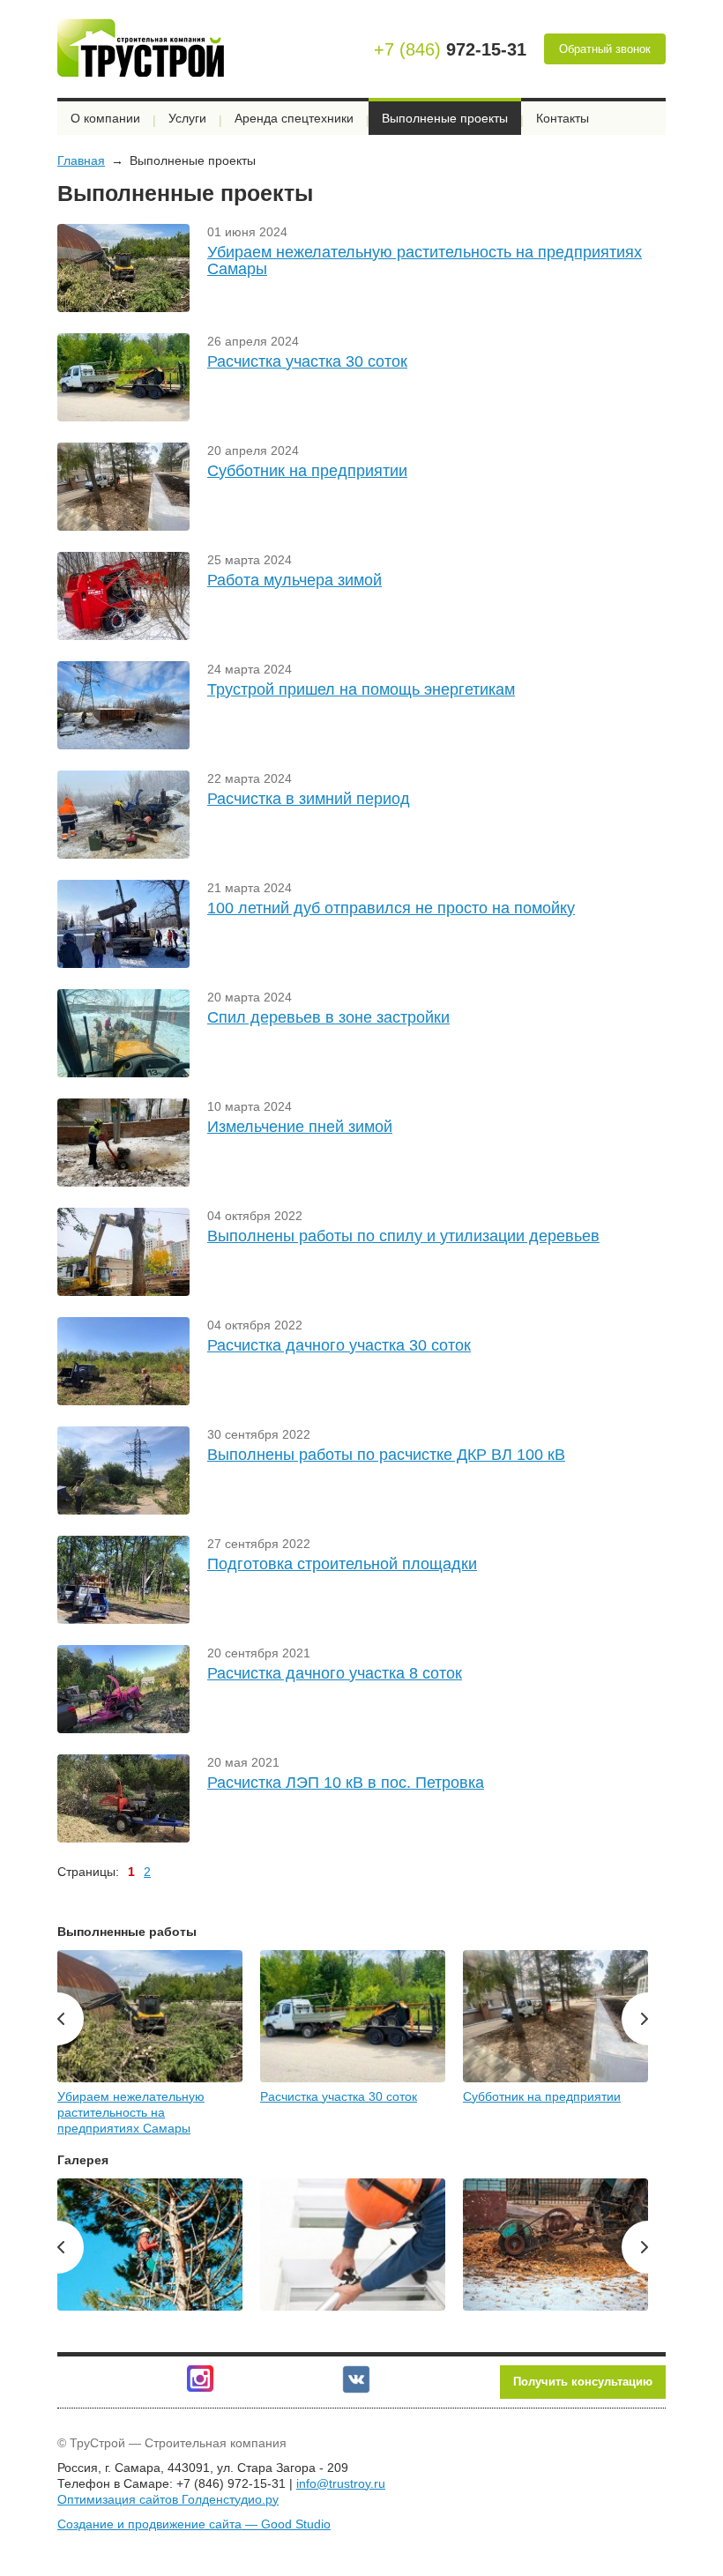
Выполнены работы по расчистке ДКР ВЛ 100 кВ (386, 1455)
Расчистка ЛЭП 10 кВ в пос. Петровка (346, 1783)
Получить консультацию (583, 2382)
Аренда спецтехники (294, 118)
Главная (81, 160)
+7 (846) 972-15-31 (231, 2483)
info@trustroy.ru (341, 2483)
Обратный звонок (605, 49)
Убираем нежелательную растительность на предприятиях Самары (425, 261)
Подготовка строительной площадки (342, 1564)
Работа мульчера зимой (294, 580)
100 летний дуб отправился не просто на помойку (391, 908)
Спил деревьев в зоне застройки (328, 1017)
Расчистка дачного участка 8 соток (335, 1673)
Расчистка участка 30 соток (307, 361)
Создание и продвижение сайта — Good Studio (194, 2524)
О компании (105, 118)
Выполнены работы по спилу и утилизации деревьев (403, 1236)
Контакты (563, 118)
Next (635, 2019)
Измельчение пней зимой (300, 1127)
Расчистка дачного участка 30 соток (339, 1345)
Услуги (187, 118)
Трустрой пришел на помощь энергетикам (361, 689)
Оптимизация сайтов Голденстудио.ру (168, 2499)
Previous (71, 2019)
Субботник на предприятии (307, 471)
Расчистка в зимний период (309, 799)
